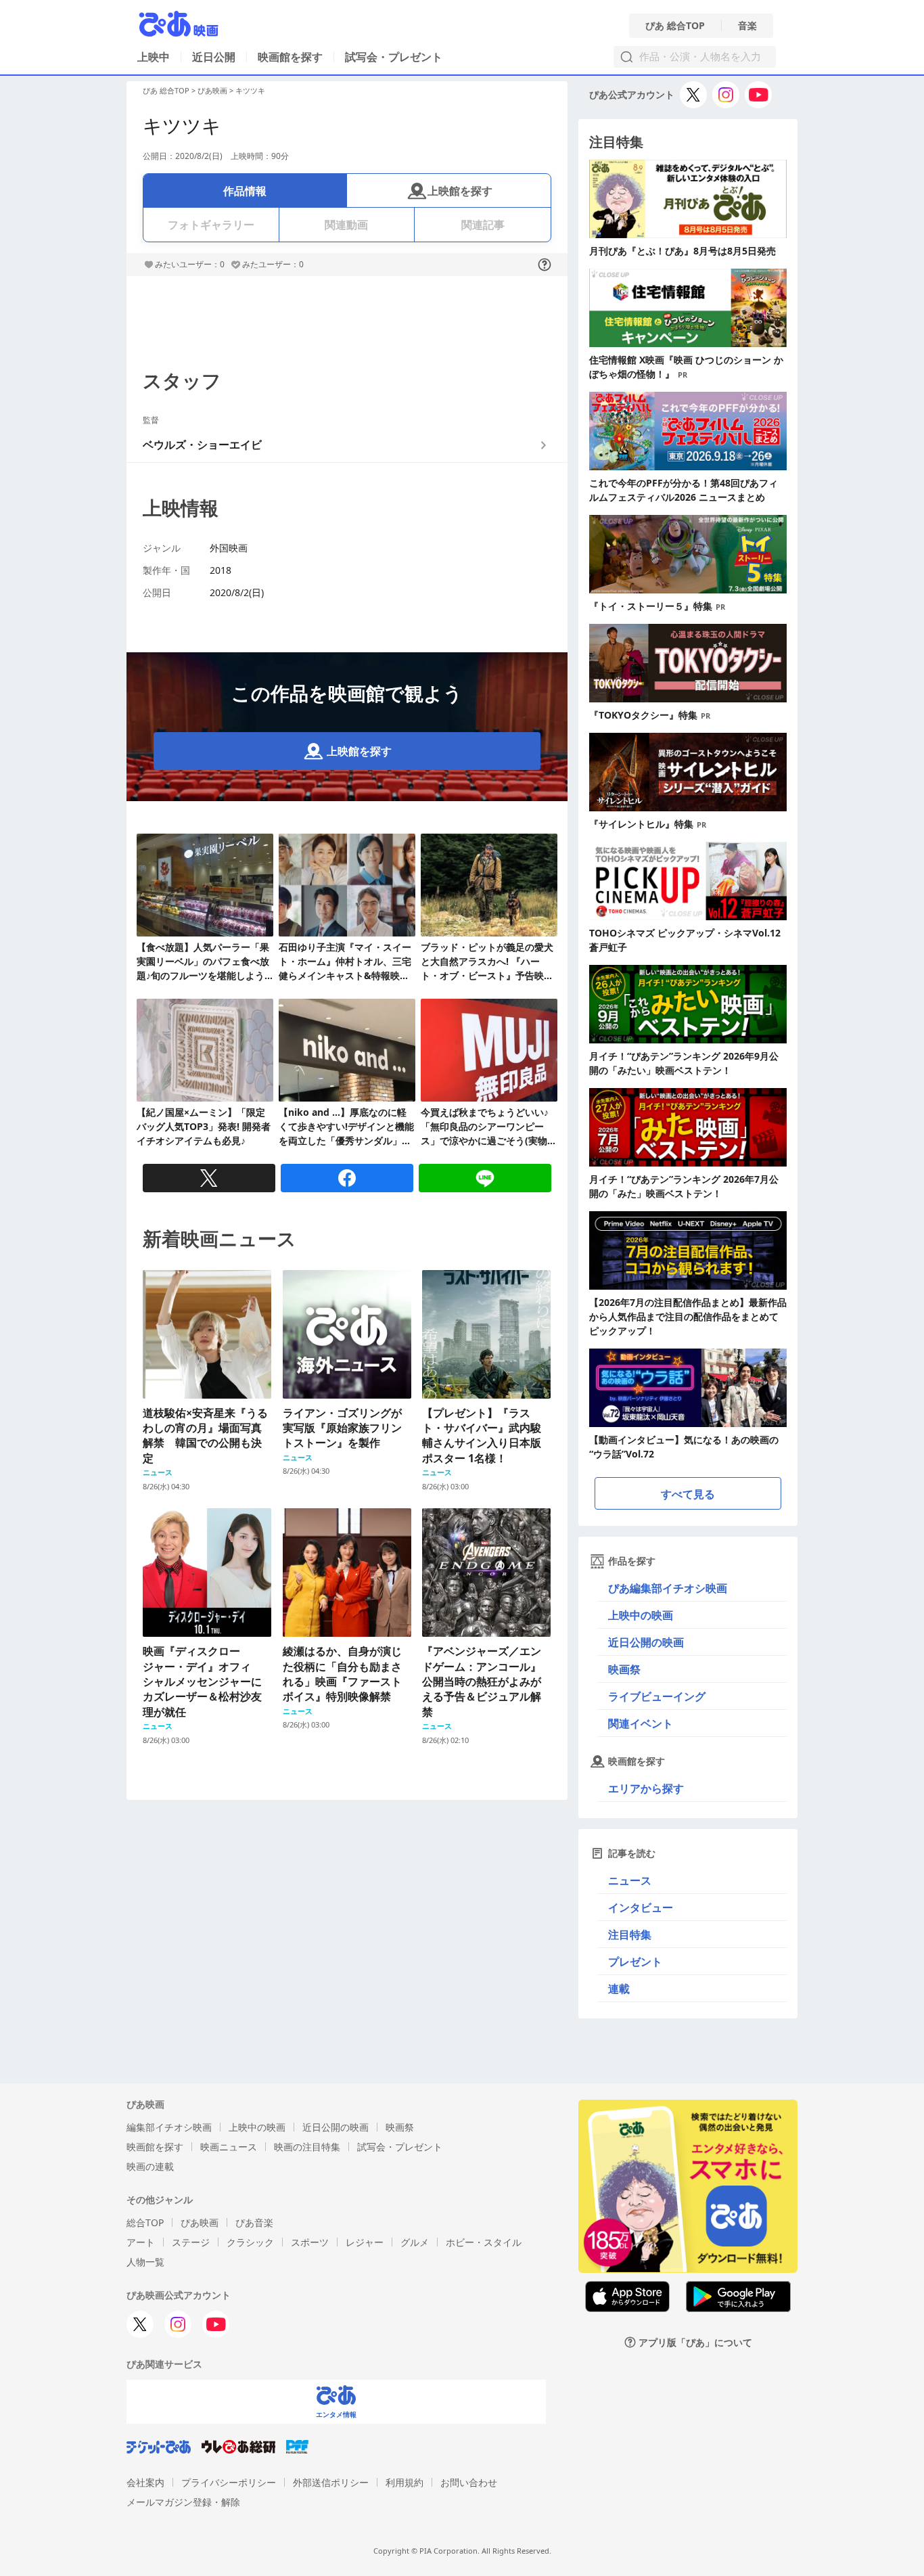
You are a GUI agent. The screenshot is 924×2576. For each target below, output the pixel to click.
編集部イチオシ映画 (169, 2127)
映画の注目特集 (307, 2147)
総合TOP (145, 2222)
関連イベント (641, 1723)
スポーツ (310, 2242)
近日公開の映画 (646, 1642)
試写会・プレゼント (394, 57)
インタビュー (641, 1907)
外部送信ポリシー (331, 2482)
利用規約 (405, 2482)
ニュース (630, 1880)
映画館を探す (290, 57)
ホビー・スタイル (484, 2242)
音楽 (747, 26)
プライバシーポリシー (229, 2482)
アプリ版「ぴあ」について (695, 2342)
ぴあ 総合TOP (675, 26)
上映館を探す (460, 191)
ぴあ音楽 (254, 2222)
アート (141, 2242)
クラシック (250, 2242)
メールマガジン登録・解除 (183, 2502)
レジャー (365, 2242)
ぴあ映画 (212, 90)
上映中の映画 (641, 1615)
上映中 (154, 57)
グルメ (415, 2242)
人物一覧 (145, 2262)
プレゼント (635, 1962)
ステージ (191, 2242)
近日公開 (214, 57)
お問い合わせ (469, 2482)
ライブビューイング (657, 1696)
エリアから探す (646, 1788)
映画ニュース (229, 2147)
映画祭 (624, 1669)
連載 (619, 1989)
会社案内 (145, 2482)
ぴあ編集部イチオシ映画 (668, 1588)
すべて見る (688, 1494)
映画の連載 (150, 2166)
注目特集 (630, 1935)
